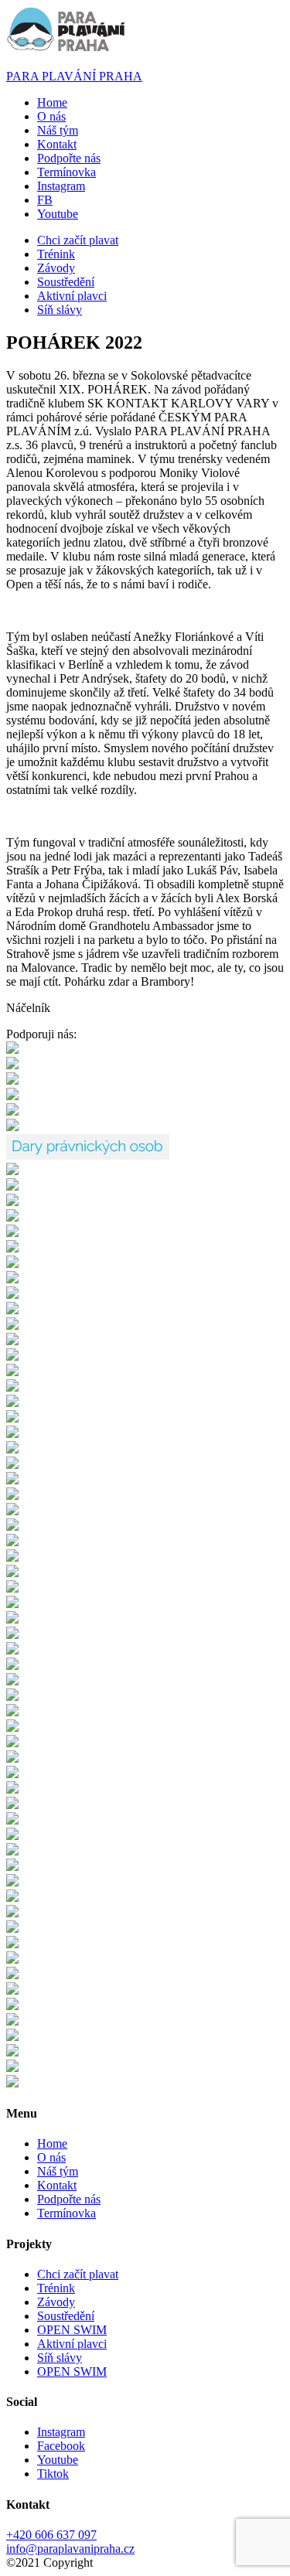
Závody (56, 268)
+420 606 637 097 (51, 2535)
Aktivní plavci (72, 296)
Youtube (58, 2460)
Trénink (56, 254)
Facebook (61, 2446)
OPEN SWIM (72, 2330)
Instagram (61, 2432)
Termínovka (67, 172)
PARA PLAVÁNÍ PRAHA (74, 76)
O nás (51, 116)
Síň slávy (60, 310)
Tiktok (53, 2474)
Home (52, 102)
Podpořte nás (69, 158)
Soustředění (66, 282)
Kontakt (57, 144)
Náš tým (58, 130)
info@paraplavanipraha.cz (70, 2549)
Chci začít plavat (78, 240)
